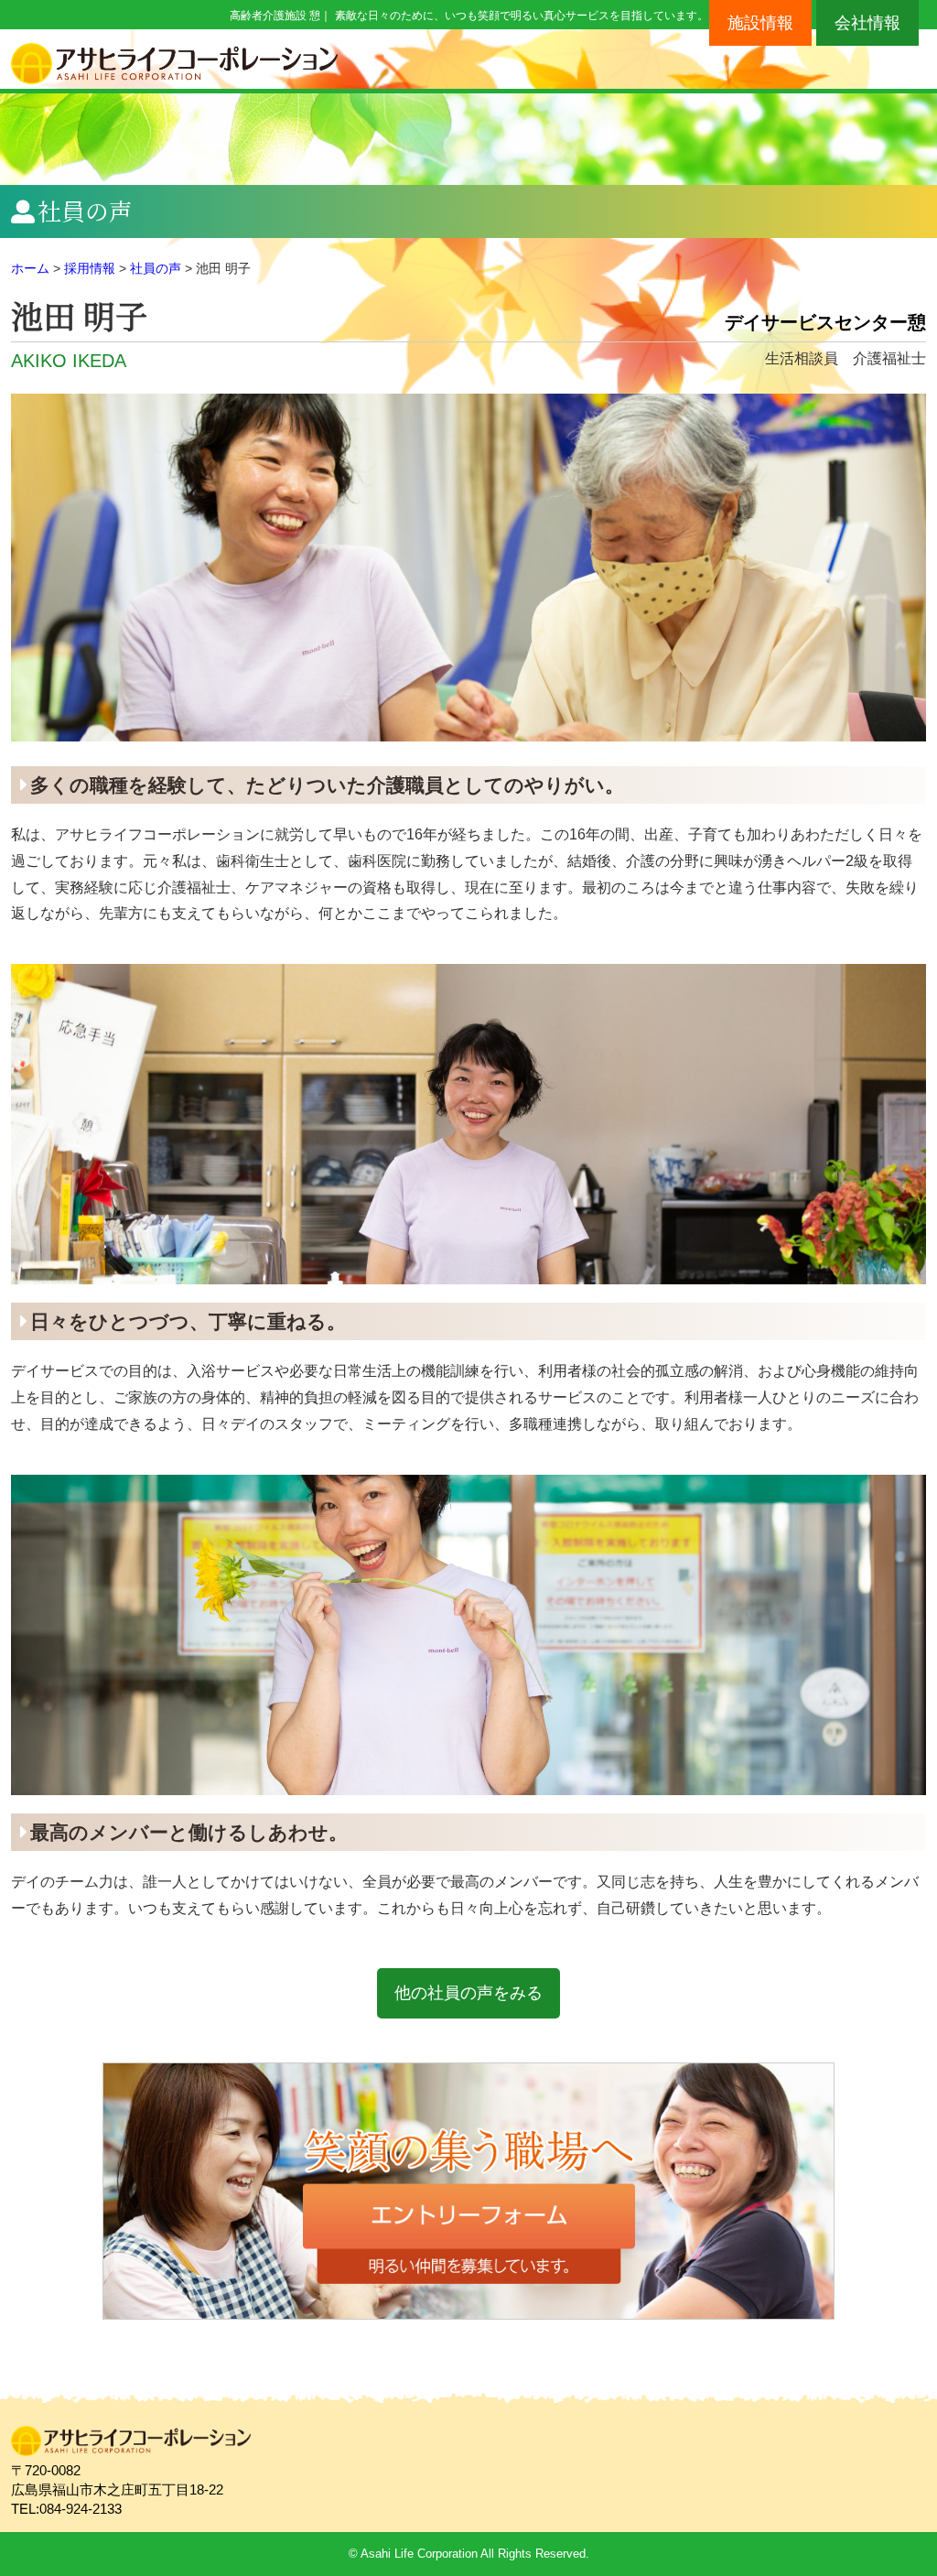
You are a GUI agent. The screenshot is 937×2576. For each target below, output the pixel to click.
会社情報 (867, 23)
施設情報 (760, 23)
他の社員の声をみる (468, 1993)
